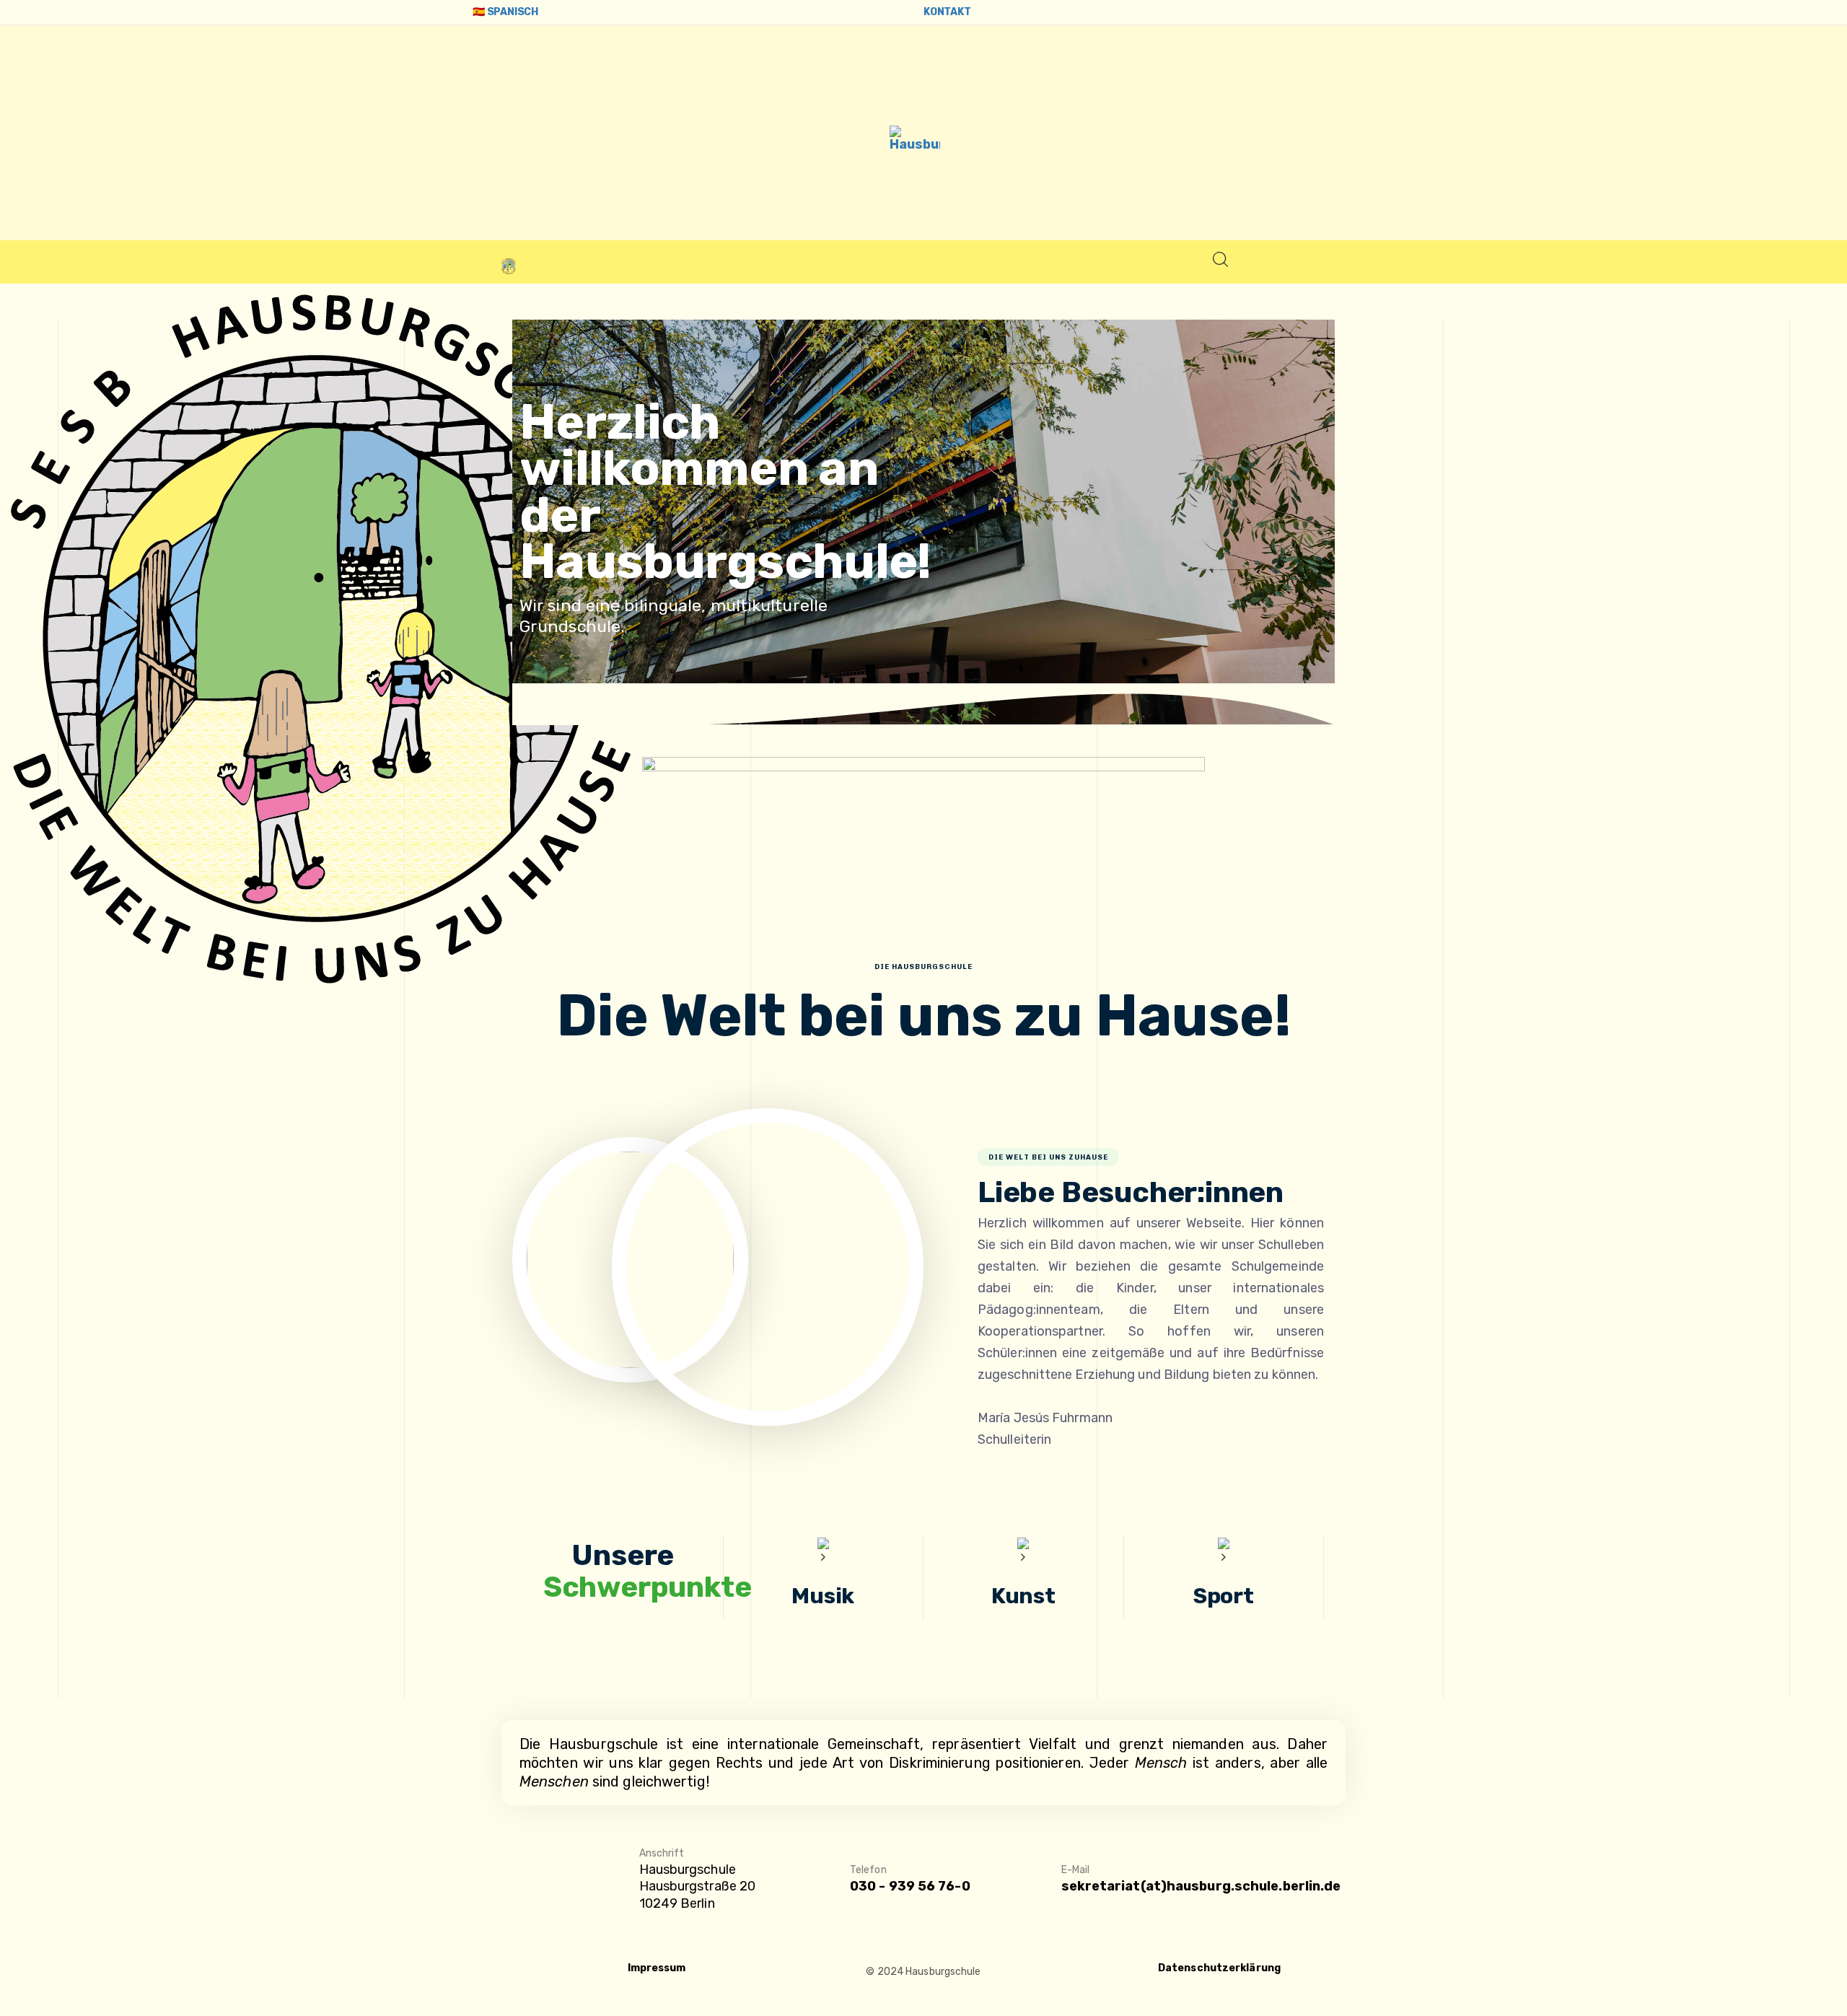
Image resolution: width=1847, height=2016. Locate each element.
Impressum (657, 1968)
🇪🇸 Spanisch (505, 12)
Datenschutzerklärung (1219, 1968)
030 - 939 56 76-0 (910, 1886)
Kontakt (947, 12)
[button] (1220, 263)
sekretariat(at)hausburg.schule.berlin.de (1201, 1886)
